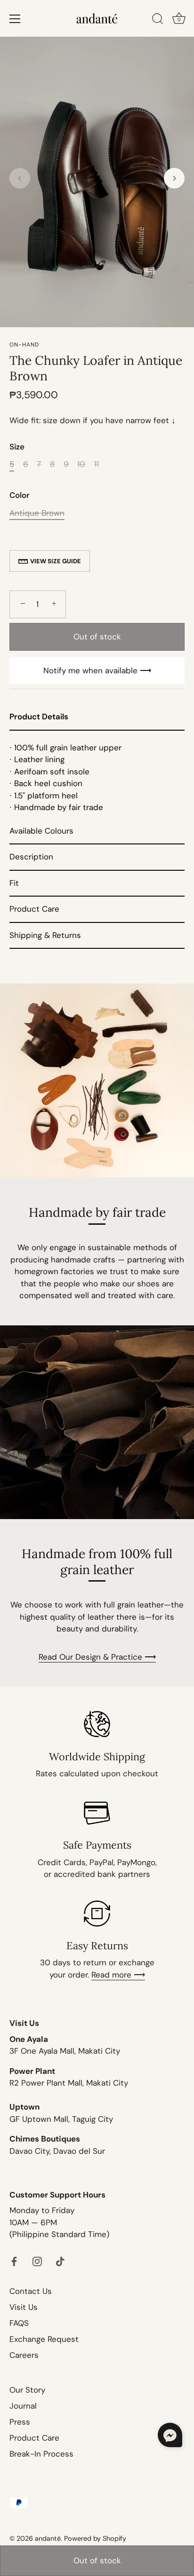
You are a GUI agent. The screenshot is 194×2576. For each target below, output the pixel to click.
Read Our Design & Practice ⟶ (97, 1657)
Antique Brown (37, 513)
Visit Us (24, 2307)
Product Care (34, 2438)
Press (20, 2422)
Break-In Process (41, 2454)
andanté (48, 2538)
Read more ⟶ (118, 1975)
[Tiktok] (60, 2261)
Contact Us (31, 2291)
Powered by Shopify (95, 2538)
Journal (23, 2406)
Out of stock (97, 2560)
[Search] (158, 20)
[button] (20, 178)
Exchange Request (44, 2339)
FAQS (19, 2323)
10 (81, 464)
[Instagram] (37, 2261)
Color (20, 495)
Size (17, 447)
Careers (24, 2355)
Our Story (27, 2390)
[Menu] (15, 19)
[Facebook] (14, 2261)
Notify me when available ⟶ (97, 670)
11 (97, 464)
